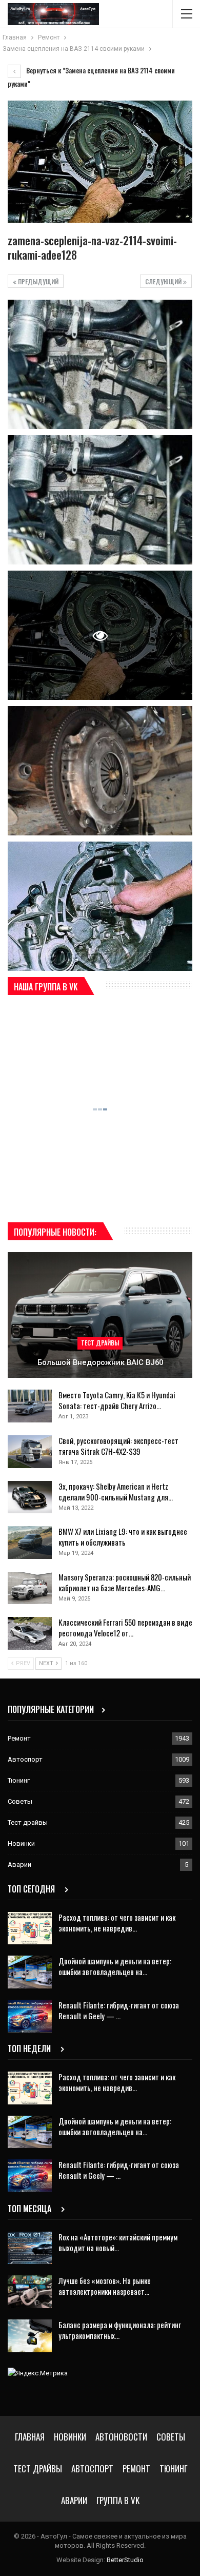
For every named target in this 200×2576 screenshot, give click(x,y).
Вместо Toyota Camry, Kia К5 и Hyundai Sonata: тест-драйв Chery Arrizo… (117, 1400)
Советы (20, 1801)
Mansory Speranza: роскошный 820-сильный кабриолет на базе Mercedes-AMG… (125, 1582)
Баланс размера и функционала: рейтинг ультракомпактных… (120, 2330)
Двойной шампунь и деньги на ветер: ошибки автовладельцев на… (115, 1966)
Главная (30, 2437)
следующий (164, 281)
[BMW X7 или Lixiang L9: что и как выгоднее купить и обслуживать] (30, 1543)
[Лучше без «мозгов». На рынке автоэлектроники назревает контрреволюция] (30, 2292)
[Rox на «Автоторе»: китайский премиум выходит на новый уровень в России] (30, 2248)
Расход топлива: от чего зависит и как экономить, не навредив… (117, 1923)
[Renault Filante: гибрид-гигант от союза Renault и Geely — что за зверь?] (30, 2016)
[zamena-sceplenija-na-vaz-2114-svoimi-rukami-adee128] (100, 364)
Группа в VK (118, 2500)
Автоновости (121, 2437)
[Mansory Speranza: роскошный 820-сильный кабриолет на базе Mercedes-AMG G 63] (30, 1588)
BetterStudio (125, 2560)
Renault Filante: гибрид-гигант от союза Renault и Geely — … (119, 2010)
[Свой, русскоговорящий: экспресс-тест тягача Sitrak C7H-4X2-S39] (30, 1452)
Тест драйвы (100, 1343)
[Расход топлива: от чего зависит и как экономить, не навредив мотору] (30, 1928)
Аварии (19, 1865)
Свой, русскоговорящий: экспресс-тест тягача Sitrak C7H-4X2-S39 (118, 1446)
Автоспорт (25, 1759)
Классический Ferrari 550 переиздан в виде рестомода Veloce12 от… (125, 1627)
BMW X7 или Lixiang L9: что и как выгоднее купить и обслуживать (123, 1537)
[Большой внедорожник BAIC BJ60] (100, 1315)
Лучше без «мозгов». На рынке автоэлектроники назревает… (105, 2286)
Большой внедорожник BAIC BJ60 (100, 1362)
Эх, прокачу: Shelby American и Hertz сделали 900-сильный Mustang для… (116, 1491)
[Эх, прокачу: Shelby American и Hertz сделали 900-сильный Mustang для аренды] (30, 1497)
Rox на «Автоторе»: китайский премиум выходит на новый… (118, 2242)
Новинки (21, 1843)
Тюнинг (19, 1780)
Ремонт (19, 1738)
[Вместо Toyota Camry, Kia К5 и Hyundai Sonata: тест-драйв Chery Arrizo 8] (30, 1406)
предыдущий (37, 281)
